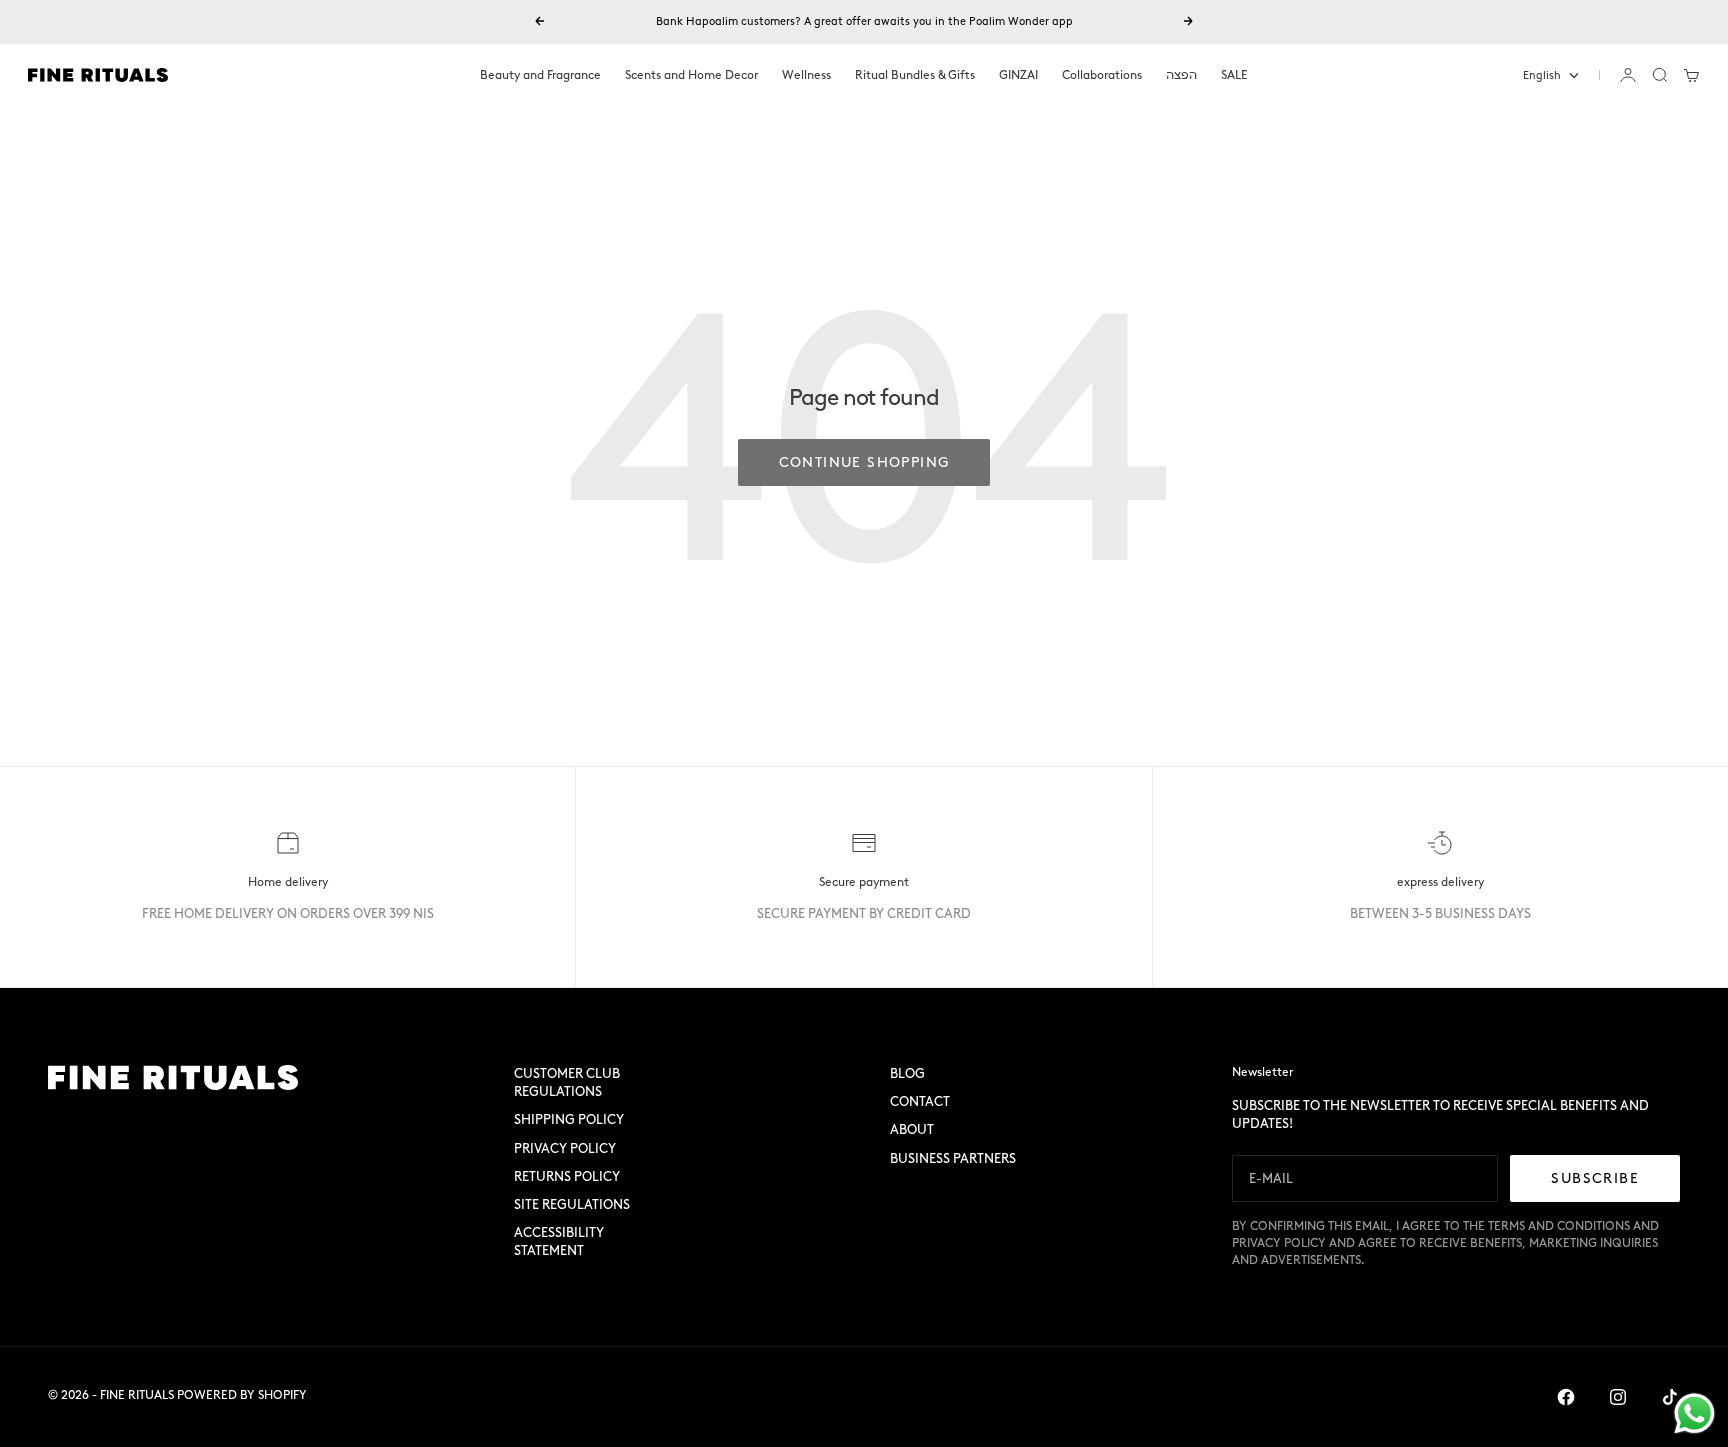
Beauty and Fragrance (540, 75)
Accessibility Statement (559, 1241)
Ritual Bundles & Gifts (915, 75)
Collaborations (1102, 75)
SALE (1234, 75)
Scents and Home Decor (691, 75)
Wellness (806, 75)
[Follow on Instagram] (1618, 1397)
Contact (920, 1101)
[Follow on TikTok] (1670, 1397)
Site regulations (572, 1204)
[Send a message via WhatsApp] (1694, 1413)
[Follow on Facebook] (1566, 1397)
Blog (907, 1073)
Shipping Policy (569, 1119)
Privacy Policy (565, 1148)
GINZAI (1018, 75)
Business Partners (953, 1158)
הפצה (1181, 75)
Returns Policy (567, 1176)
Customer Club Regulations (567, 1082)
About (912, 1129)
